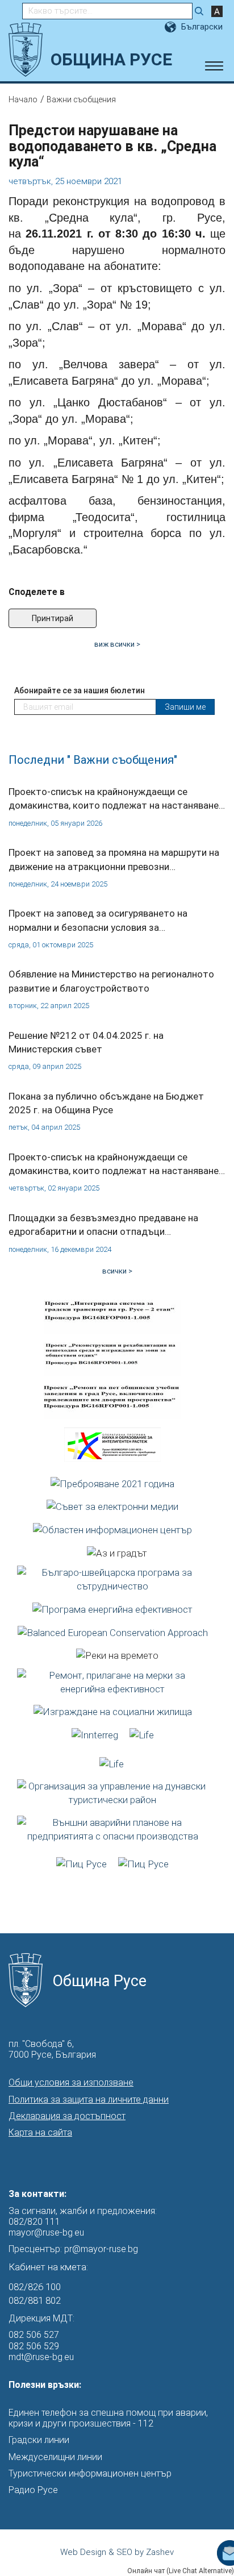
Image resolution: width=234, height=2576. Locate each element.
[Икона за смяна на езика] (172, 27)
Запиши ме (185, 707)
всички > (117, 1271)
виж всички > (117, 644)
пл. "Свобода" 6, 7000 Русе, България (52, 2049)
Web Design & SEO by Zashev (117, 2552)
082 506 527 (34, 2335)
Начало (23, 99)
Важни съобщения (81, 99)
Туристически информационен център (90, 2473)
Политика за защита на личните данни (89, 2099)
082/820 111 (34, 2222)
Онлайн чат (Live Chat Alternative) (181, 2571)
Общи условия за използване (71, 2082)
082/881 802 (35, 2300)
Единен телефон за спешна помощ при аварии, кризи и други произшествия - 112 (108, 2418)
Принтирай (53, 618)
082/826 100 (35, 2287)
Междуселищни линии (55, 2457)
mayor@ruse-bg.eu (46, 2232)
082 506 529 (34, 2346)
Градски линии (39, 2440)
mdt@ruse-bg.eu (41, 2357)
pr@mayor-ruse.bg (101, 2249)
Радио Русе (33, 2490)
